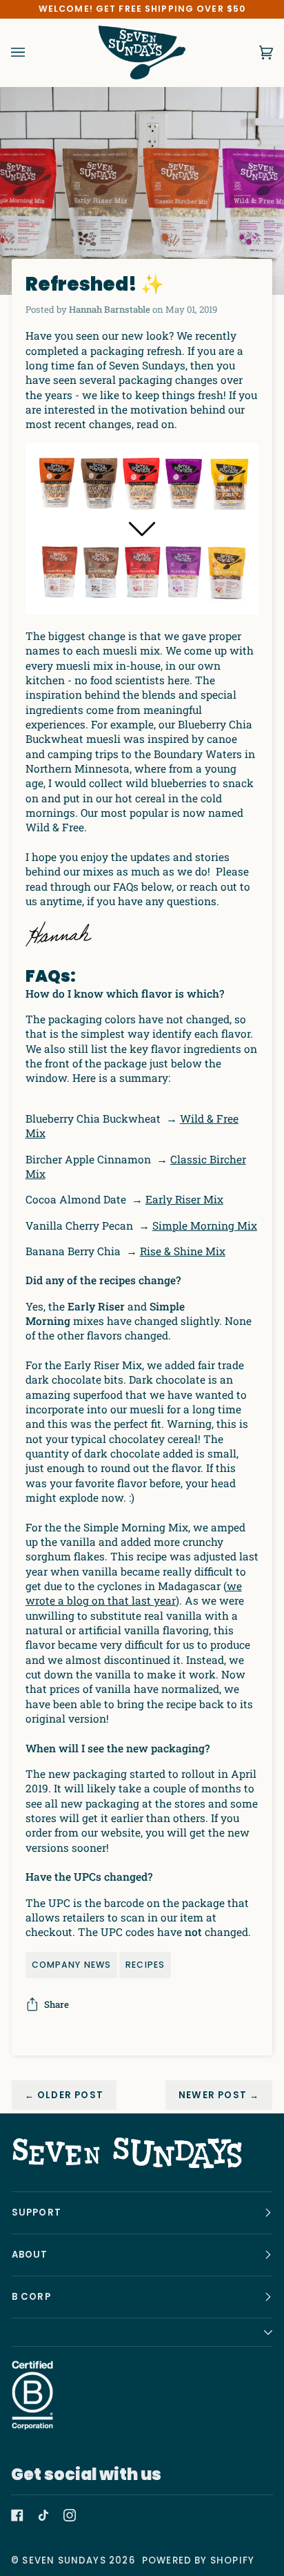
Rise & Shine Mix (183, 1251)
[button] (142, 2333)
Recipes (145, 1965)
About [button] (30, 2255)
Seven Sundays (64, 2560)
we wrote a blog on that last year (134, 1593)
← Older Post (64, 2095)
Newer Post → (219, 2095)
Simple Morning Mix (205, 1226)
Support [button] (37, 2212)
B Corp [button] (31, 2297)
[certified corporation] (32, 2395)
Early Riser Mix (184, 1199)
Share (57, 2004)
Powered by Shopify (198, 2560)
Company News (71, 1965)
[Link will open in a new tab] (17, 2515)
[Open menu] (32, 52)
